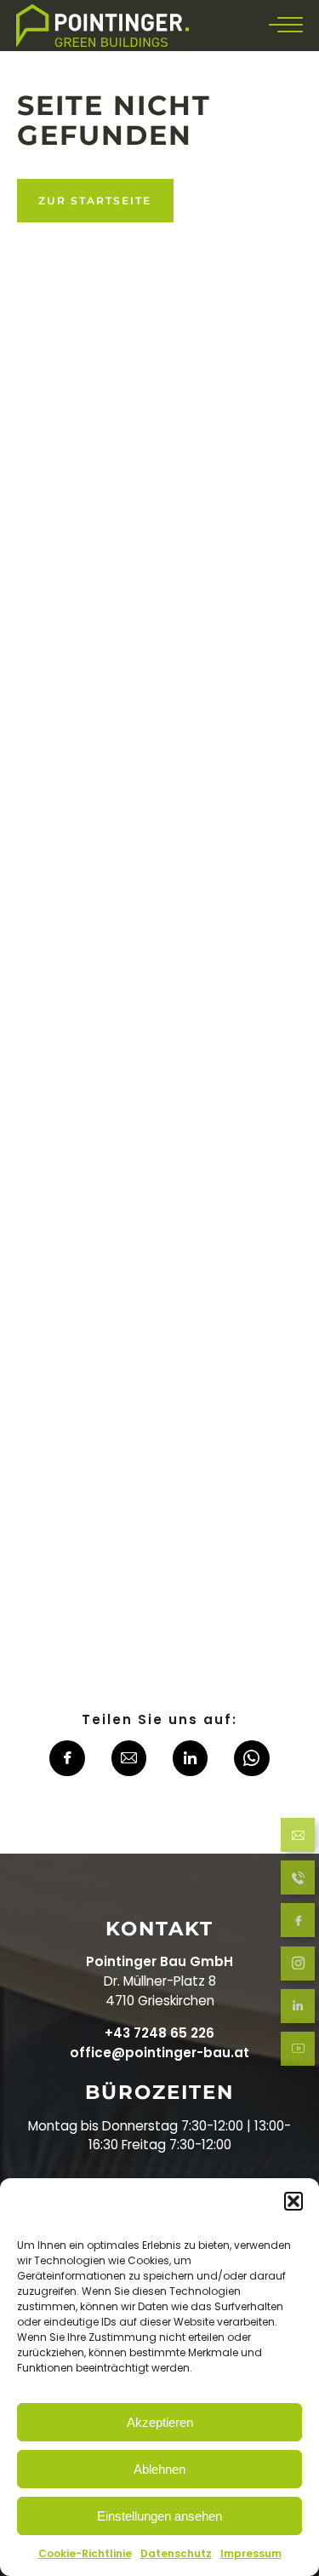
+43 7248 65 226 (159, 2033)
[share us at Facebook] (67, 1761)
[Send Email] (298, 1838)
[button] (293, 2201)
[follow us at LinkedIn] (298, 2008)
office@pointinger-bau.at (159, 2053)
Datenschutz (176, 2553)
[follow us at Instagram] (298, 1966)
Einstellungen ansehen (159, 2516)
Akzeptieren (160, 2422)
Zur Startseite (95, 201)
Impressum (251, 2553)
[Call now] (298, 1880)
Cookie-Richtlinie (85, 2553)
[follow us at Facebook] (298, 1923)
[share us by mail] (128, 1761)
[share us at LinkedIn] (191, 1761)
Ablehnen (159, 2469)
